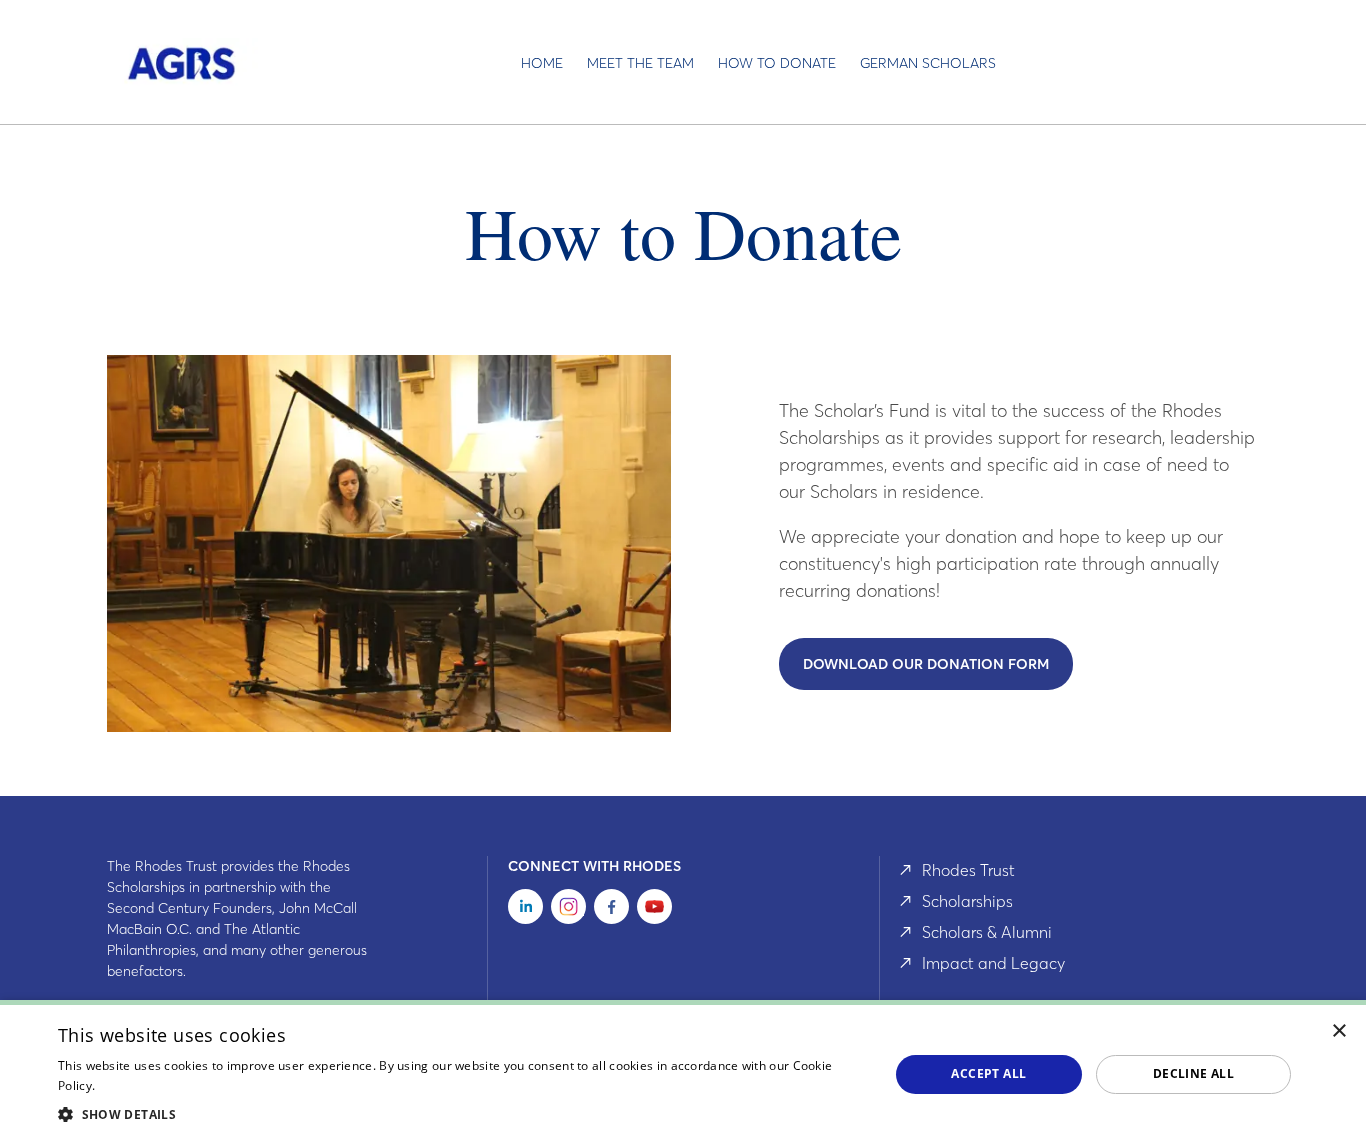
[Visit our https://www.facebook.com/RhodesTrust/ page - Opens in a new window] (611, 910)
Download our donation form (926, 664)
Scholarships (967, 901)
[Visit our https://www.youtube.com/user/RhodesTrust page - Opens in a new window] (654, 910)
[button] (461, 1114)
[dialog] (683, 1072)
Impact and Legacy (993, 963)
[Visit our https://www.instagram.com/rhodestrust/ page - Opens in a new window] (568, 910)
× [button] (1339, 1031)
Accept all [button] (988, 1073)
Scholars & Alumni (987, 932)
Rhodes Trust (968, 870)
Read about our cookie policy (182, 1085)
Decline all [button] (1193, 1073)
